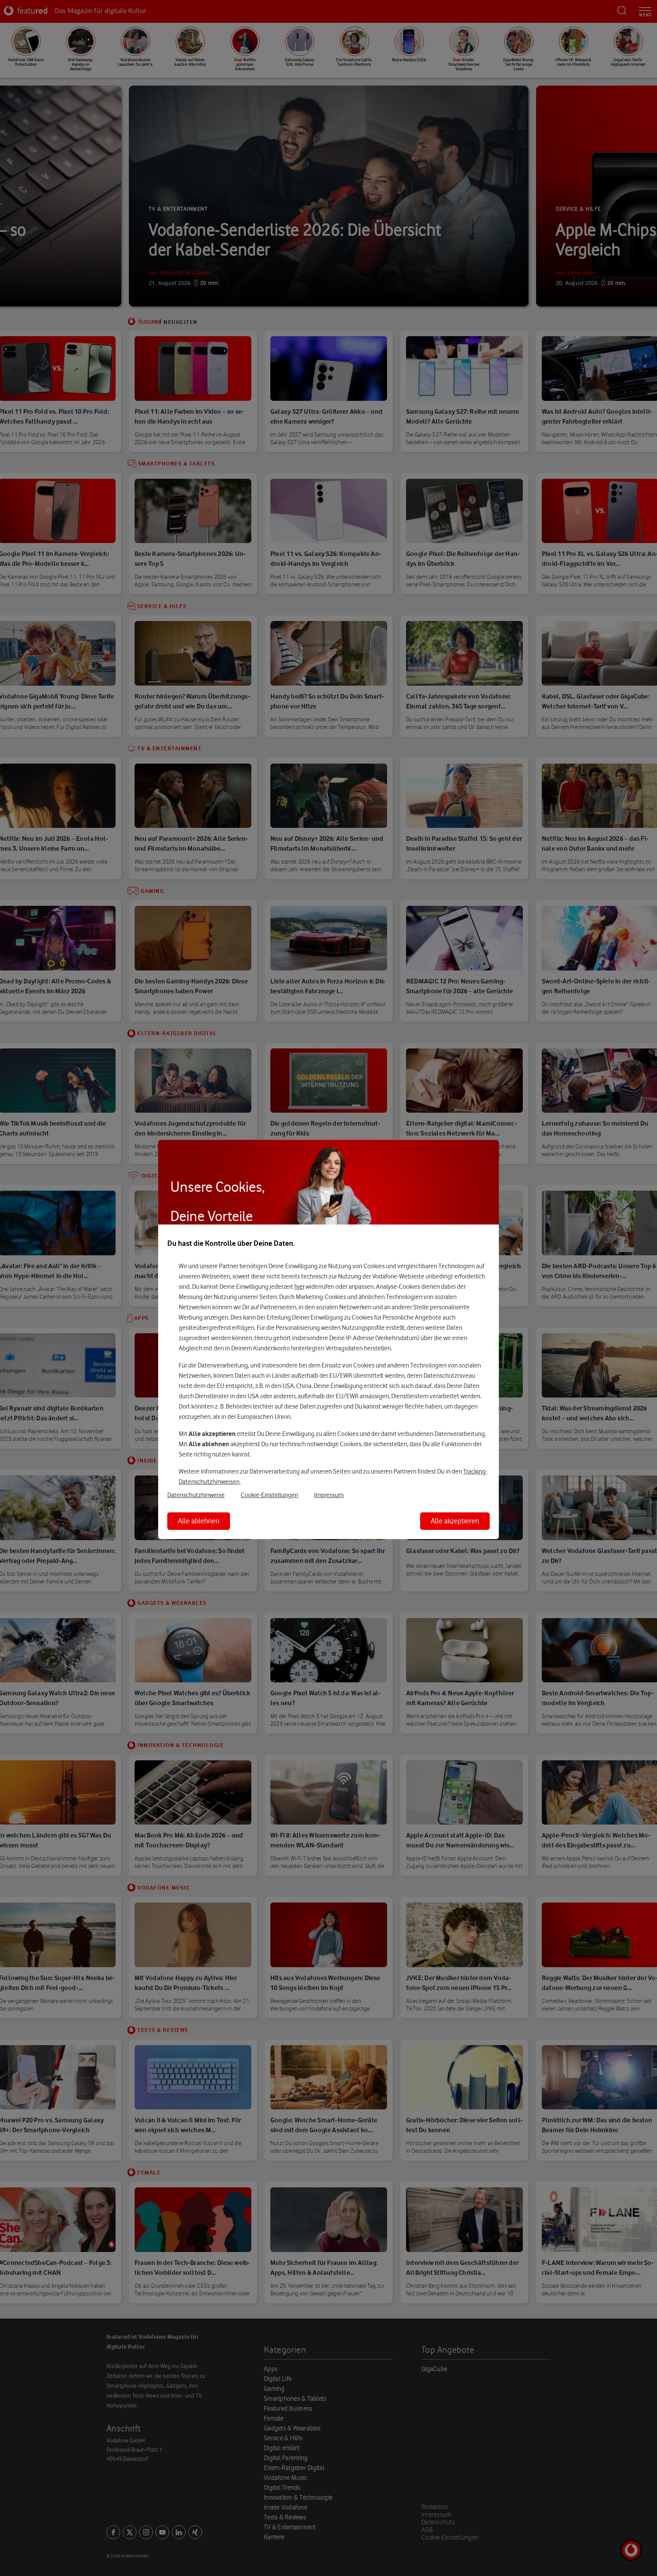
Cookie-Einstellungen (269, 1495)
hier (299, 1286)
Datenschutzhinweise (196, 1495)
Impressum (329, 1495)
